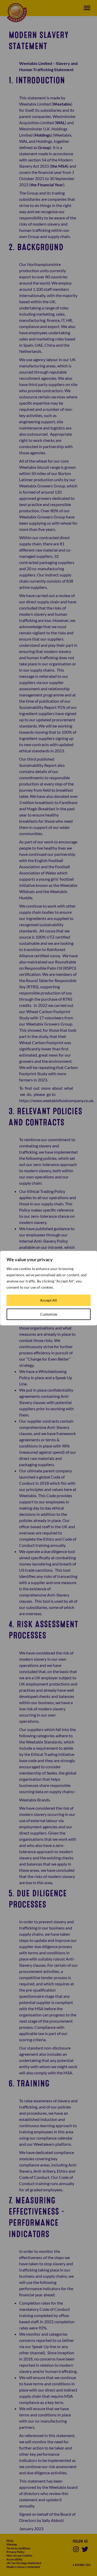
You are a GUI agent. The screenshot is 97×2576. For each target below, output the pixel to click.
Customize (49, 1314)
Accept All (48, 1300)
